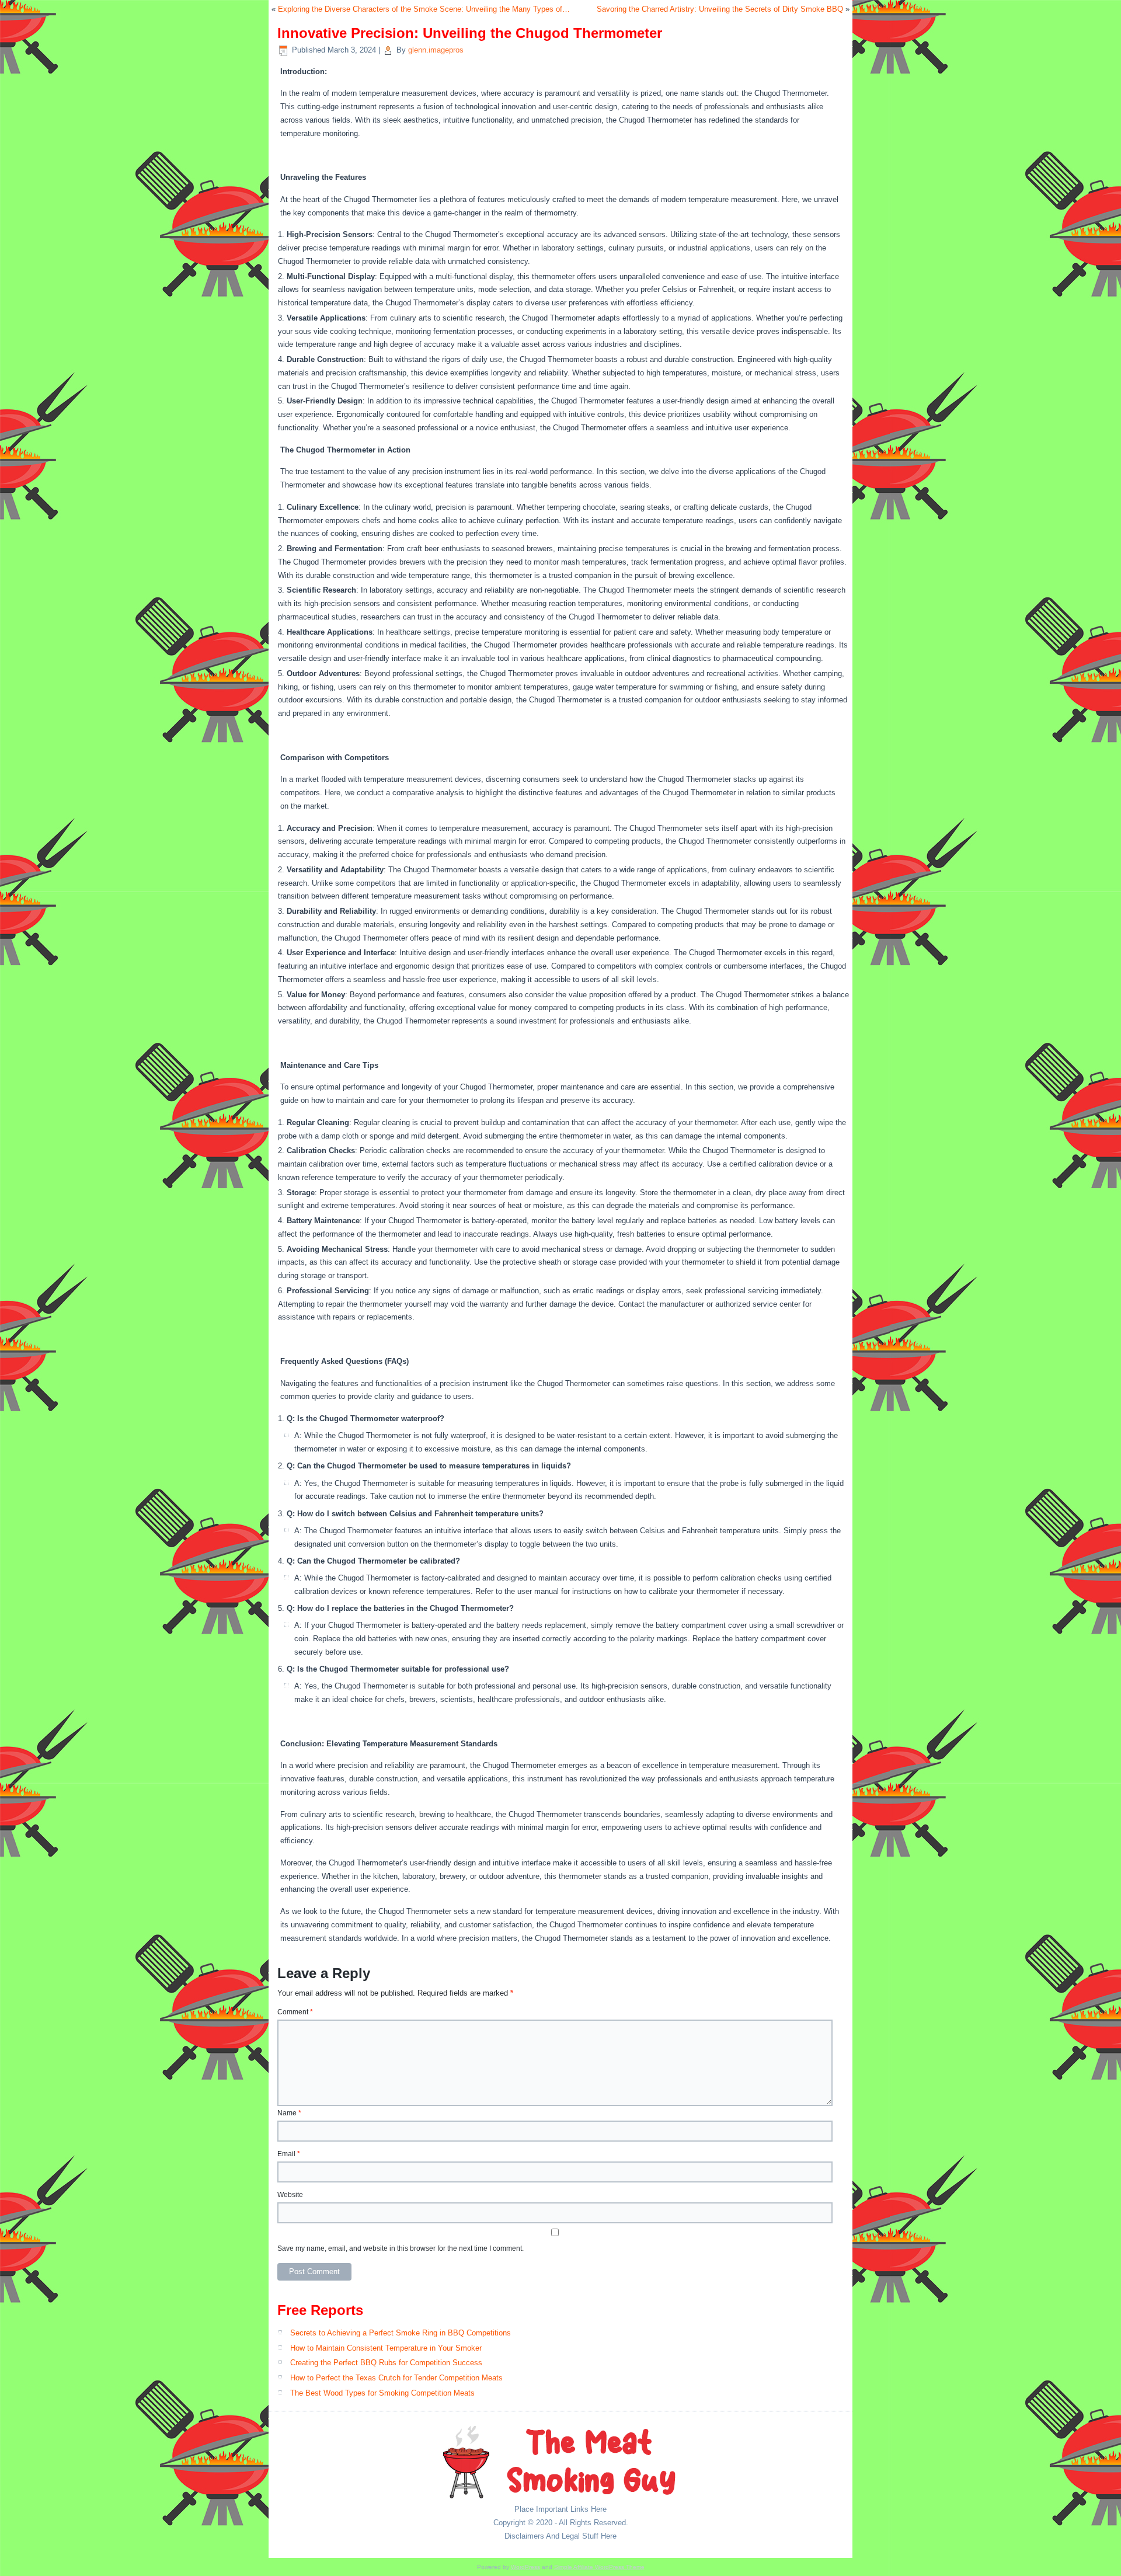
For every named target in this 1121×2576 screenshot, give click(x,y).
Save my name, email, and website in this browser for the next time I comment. (401, 2248)
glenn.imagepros (436, 50)
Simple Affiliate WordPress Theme (599, 2567)
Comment (295, 2012)
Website (290, 2195)
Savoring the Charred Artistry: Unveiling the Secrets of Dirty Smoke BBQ (720, 9)
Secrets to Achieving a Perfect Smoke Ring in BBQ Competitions (401, 2333)
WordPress (525, 2567)
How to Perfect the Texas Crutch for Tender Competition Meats (396, 2378)
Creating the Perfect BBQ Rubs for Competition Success (386, 2363)
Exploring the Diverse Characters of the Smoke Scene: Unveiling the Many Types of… (424, 9)
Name (289, 2113)
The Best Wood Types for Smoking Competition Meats (382, 2393)
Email (289, 2154)
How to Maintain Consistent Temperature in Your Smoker (386, 2348)
